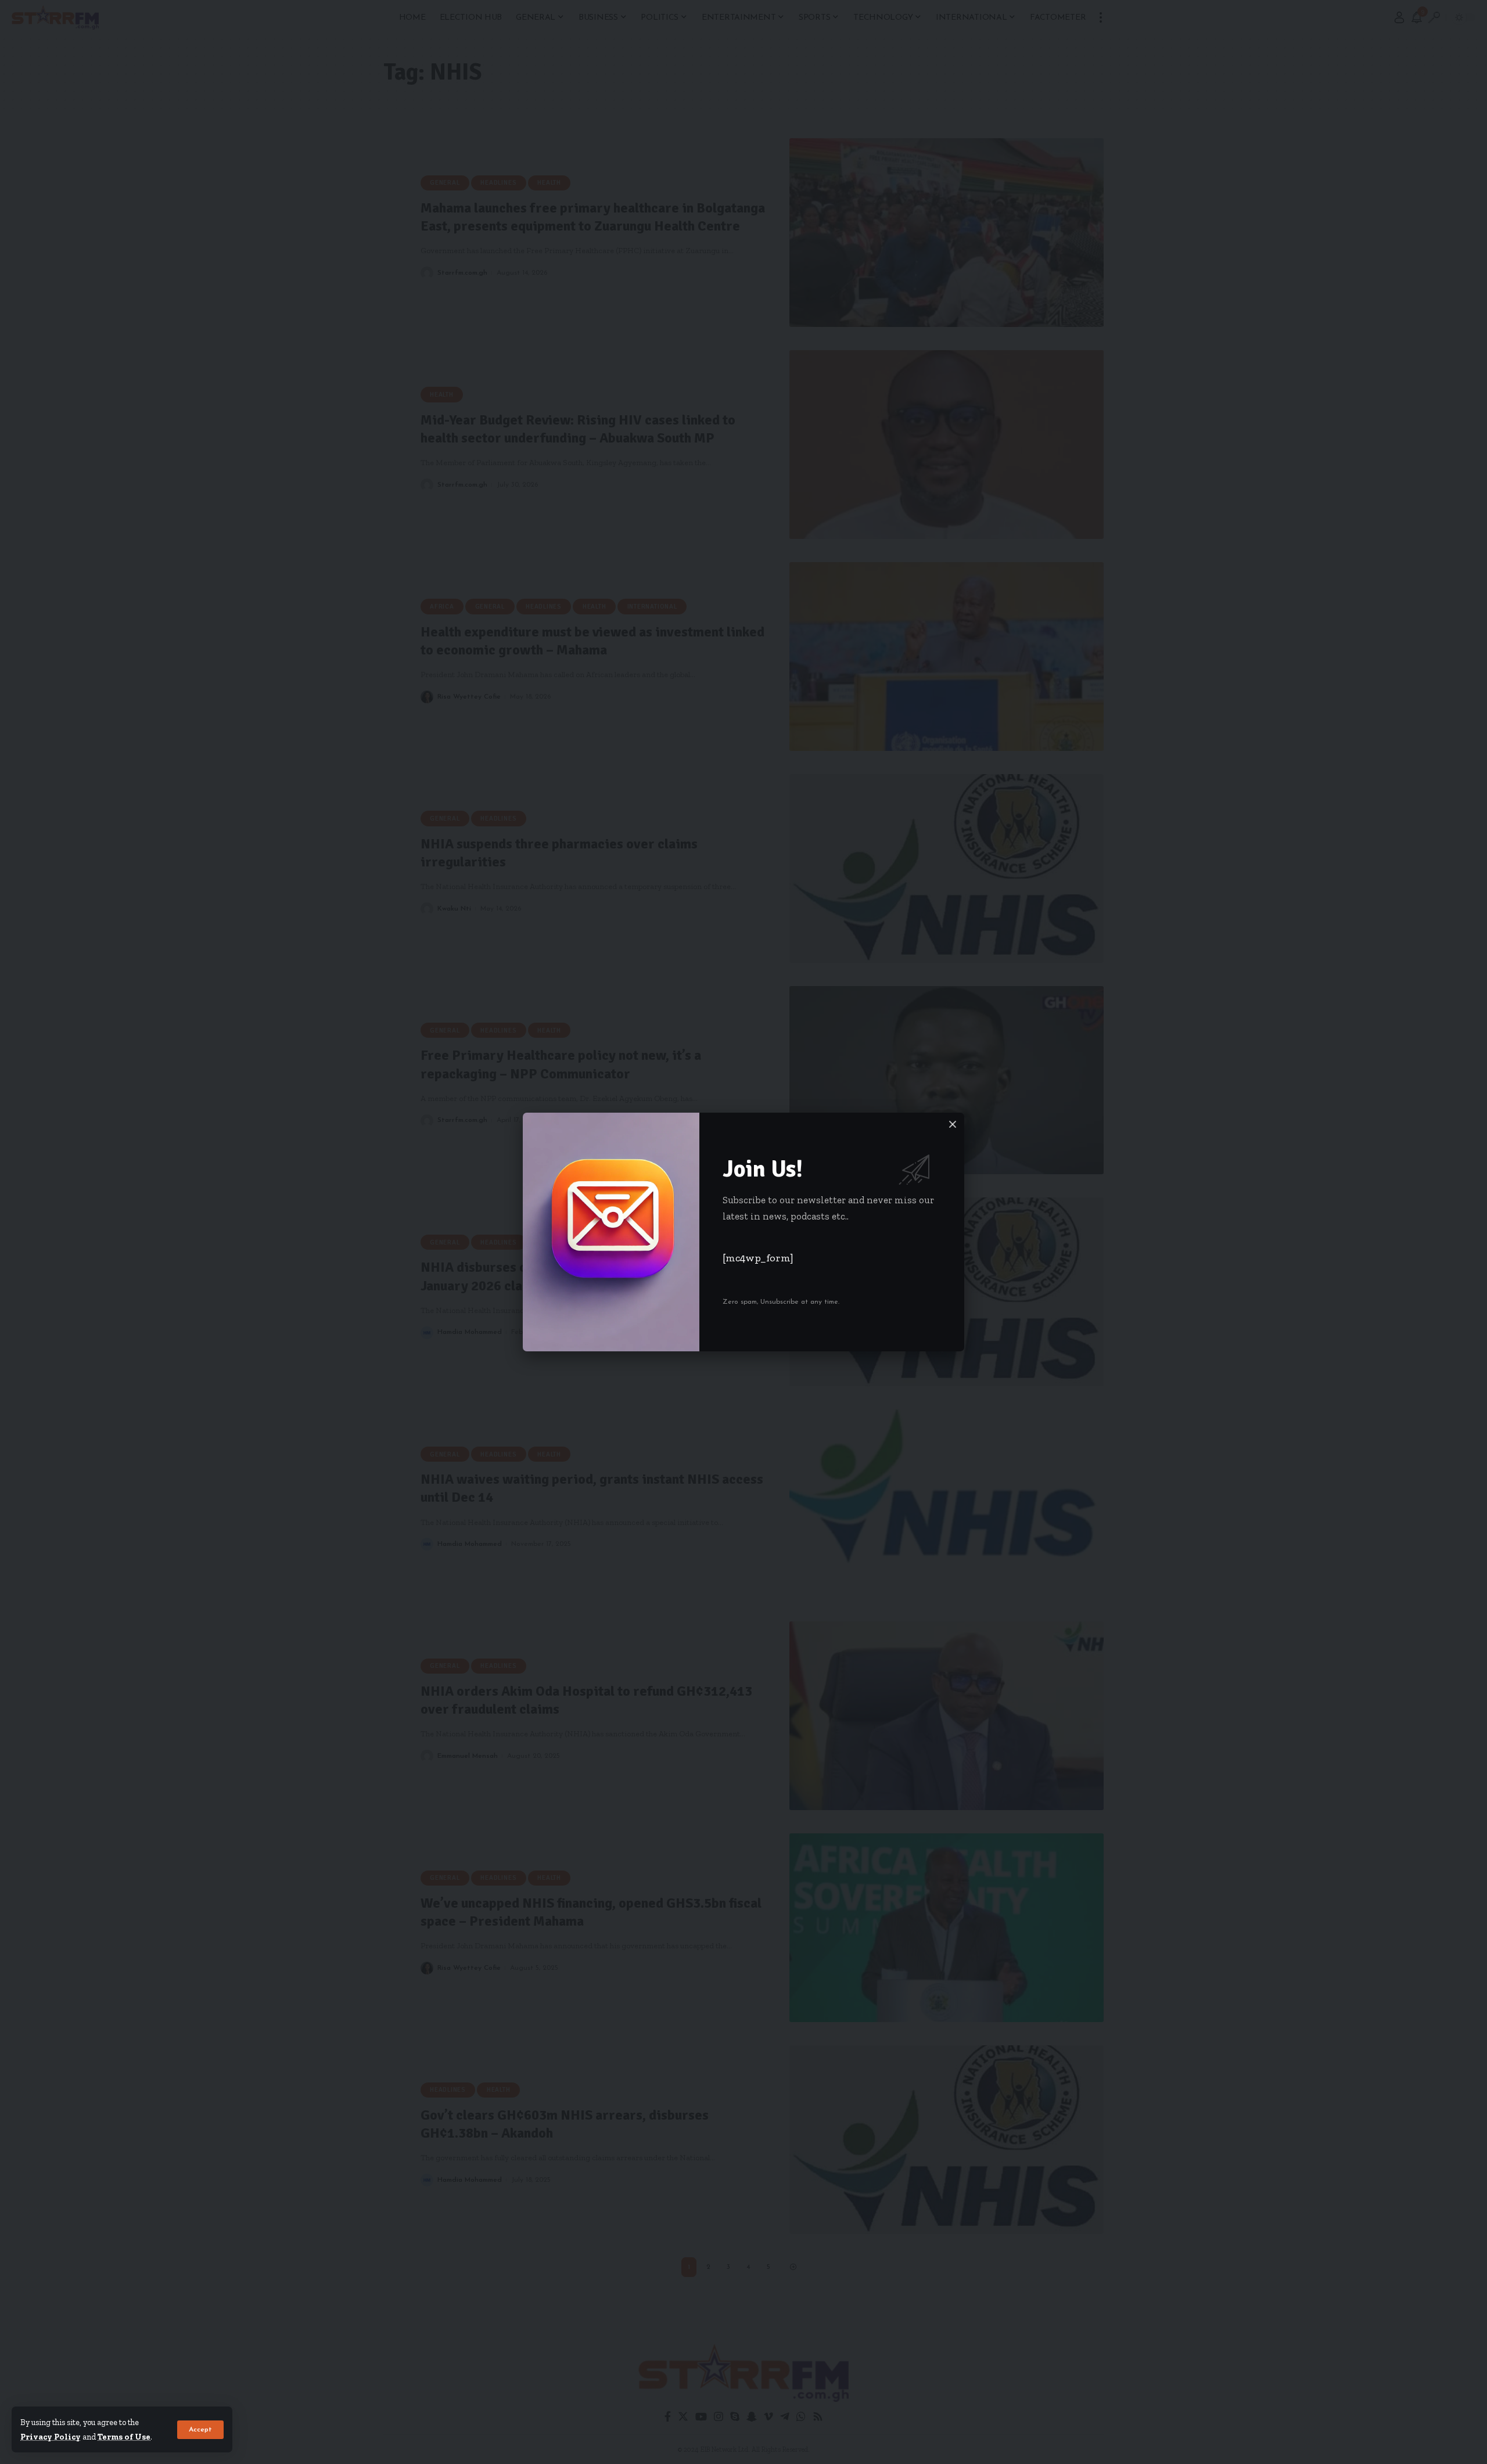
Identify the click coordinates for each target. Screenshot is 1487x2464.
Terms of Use (124, 2437)
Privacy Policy (51, 2437)
